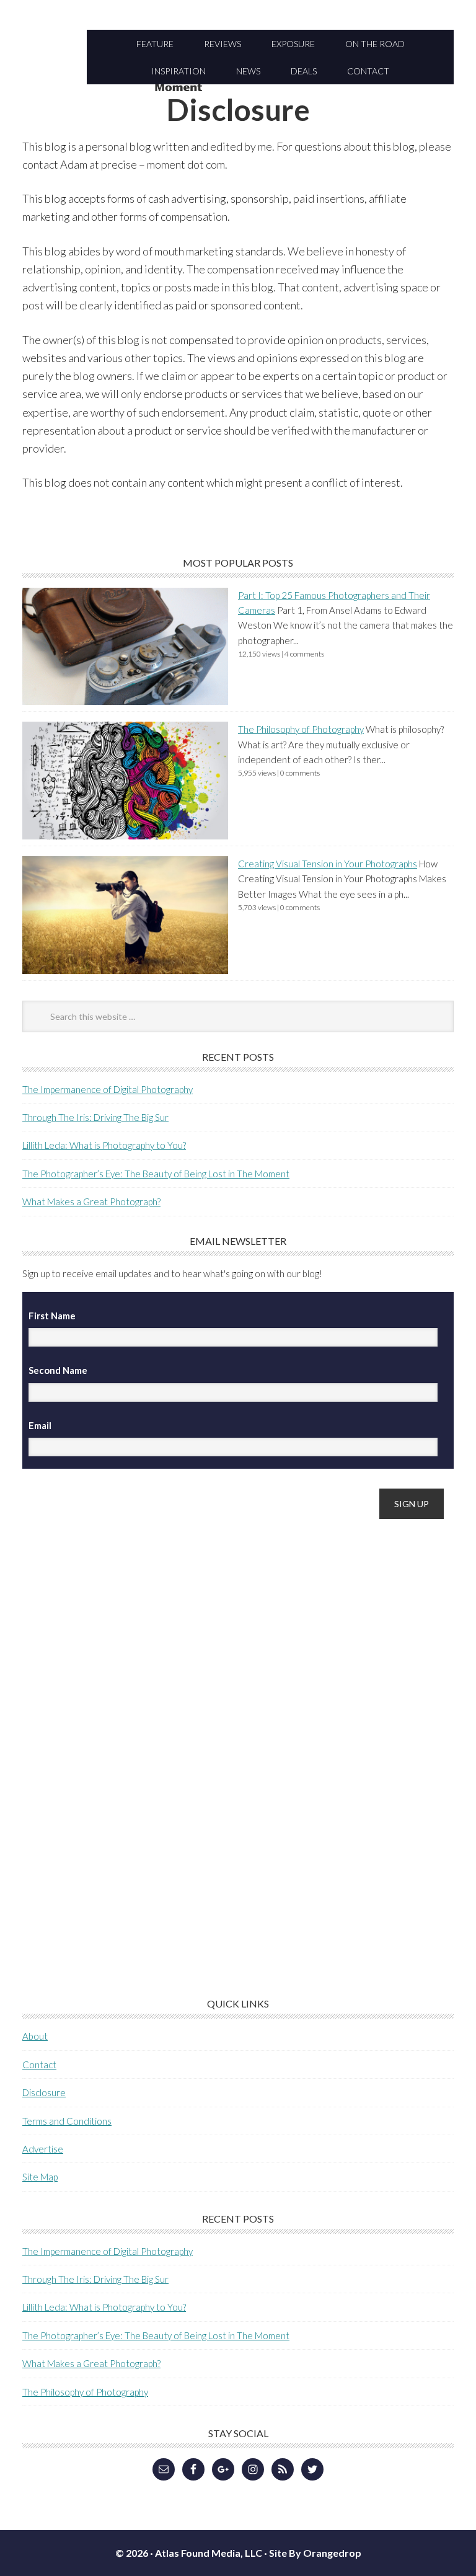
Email (40, 1425)
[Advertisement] (115, 1725)
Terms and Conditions (67, 2121)
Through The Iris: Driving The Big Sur (95, 1117)
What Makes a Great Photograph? (91, 1202)
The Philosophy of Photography (301, 729)
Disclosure (44, 2092)
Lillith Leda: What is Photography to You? (104, 1145)
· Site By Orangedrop (313, 2553)
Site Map (40, 2177)
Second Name (58, 1370)
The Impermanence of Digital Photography (108, 1089)
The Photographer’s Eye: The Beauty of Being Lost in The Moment (156, 1174)
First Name (52, 1316)
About (35, 2036)
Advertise (43, 2149)
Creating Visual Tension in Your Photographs (328, 864)
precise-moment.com (238, 89)
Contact (39, 2065)
